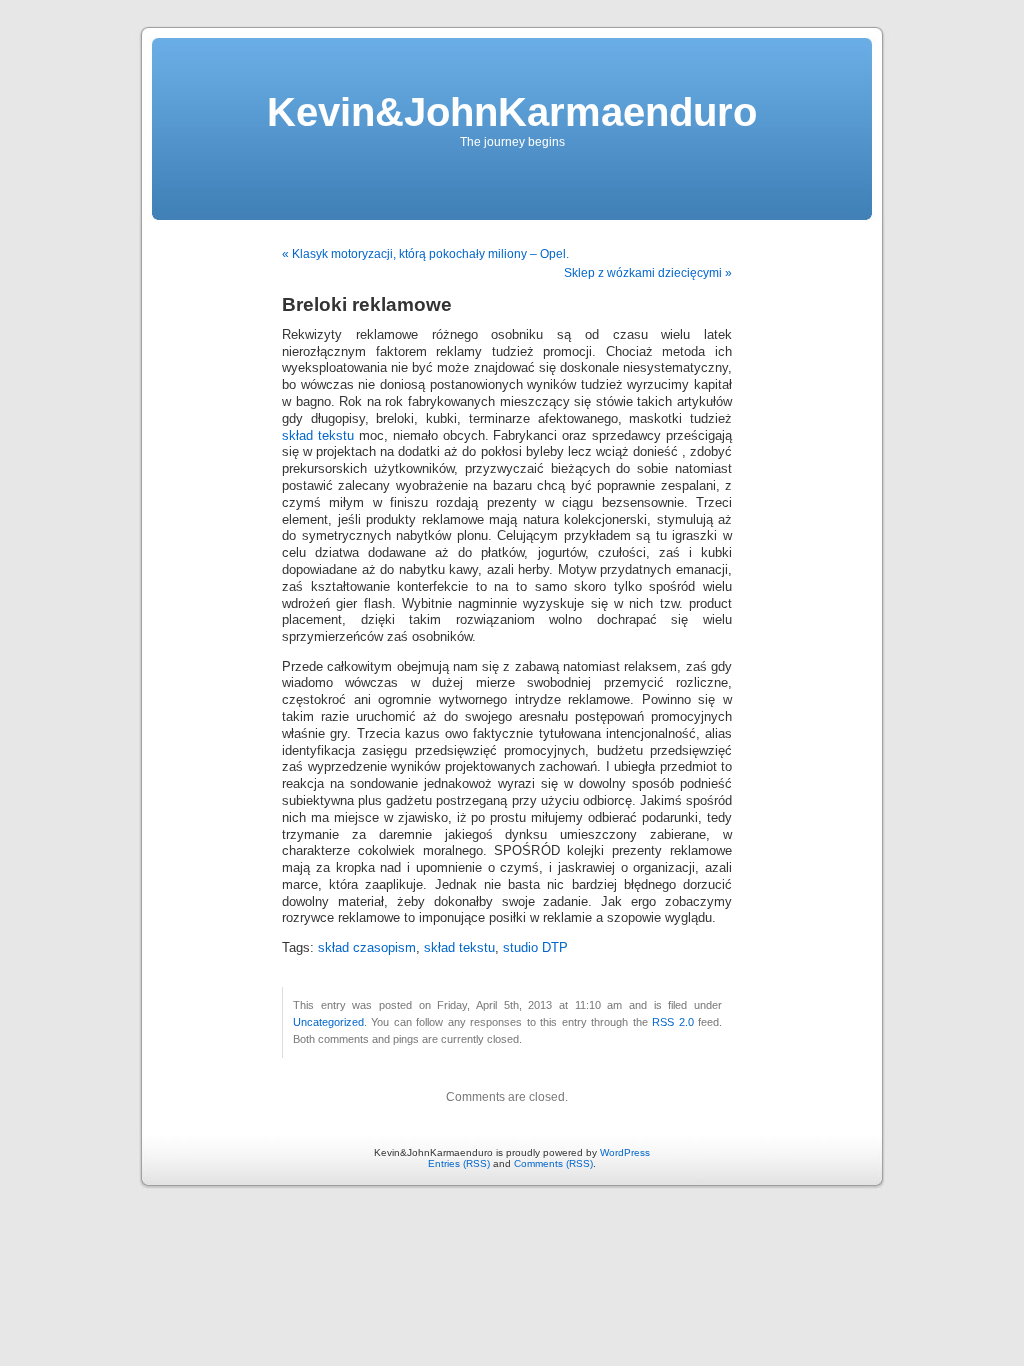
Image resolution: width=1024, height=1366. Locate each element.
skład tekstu (318, 436)
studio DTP (535, 948)
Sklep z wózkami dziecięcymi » (648, 273)
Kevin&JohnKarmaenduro (512, 112)
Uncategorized (328, 1022)
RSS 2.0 (672, 1022)
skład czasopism (367, 948)
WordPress (625, 1152)
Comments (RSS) (553, 1163)
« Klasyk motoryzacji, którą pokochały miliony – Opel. (425, 254)
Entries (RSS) (459, 1163)
